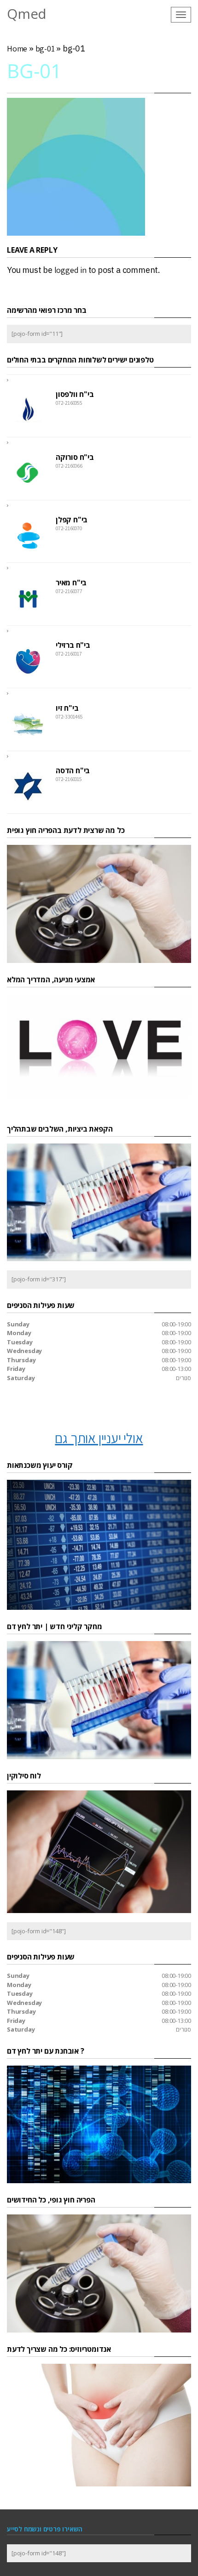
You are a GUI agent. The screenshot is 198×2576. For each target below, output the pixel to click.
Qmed (27, 14)
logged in (70, 270)
